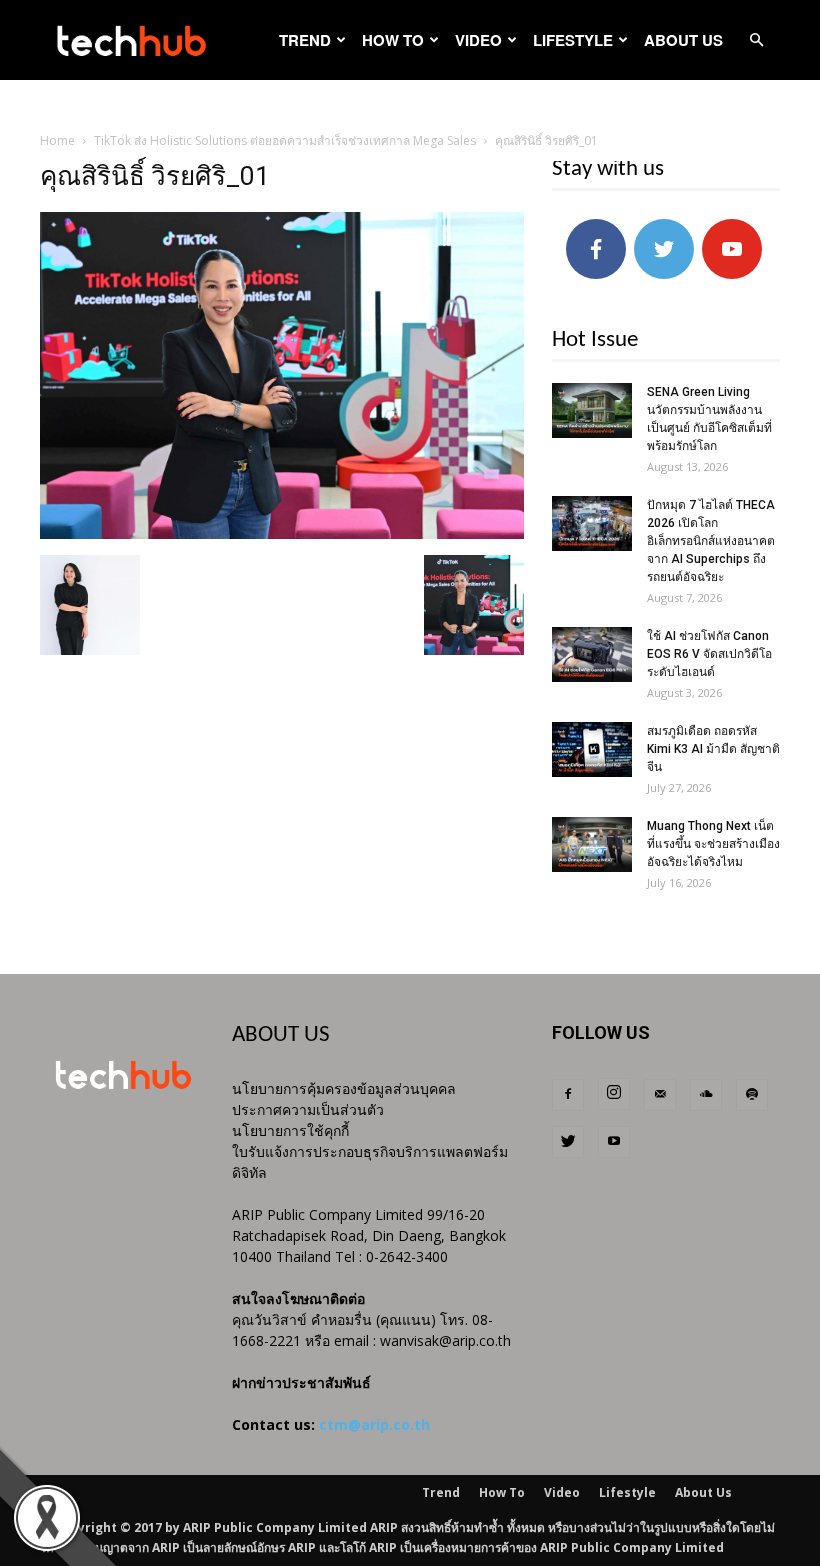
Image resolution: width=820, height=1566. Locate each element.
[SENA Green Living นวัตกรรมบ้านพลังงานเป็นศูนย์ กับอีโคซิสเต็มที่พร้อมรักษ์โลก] (592, 410)
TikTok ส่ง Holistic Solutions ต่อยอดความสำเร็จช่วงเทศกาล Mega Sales (285, 140)
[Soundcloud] (706, 1095)
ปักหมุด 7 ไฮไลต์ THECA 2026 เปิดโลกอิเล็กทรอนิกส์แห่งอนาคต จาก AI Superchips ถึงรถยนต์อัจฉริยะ (711, 541)
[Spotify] (752, 1095)
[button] (756, 40)
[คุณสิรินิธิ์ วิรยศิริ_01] (282, 534)
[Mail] (660, 1095)
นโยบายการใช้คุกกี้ (290, 1130)
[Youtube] (614, 1142)
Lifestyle (573, 40)
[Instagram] (614, 1094)
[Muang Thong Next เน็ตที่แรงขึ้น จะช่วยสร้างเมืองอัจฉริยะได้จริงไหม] (592, 844)
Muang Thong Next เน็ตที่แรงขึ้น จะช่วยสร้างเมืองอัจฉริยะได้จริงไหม (713, 844)
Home (57, 140)
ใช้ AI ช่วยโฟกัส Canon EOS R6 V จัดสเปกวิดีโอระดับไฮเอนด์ (709, 654)
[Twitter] (568, 1142)
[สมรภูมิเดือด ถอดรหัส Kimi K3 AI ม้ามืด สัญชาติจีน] (592, 749)
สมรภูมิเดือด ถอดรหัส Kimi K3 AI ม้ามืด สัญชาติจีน (713, 749)
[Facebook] (568, 1095)
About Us (683, 40)
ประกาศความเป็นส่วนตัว (308, 1109)
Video (478, 40)
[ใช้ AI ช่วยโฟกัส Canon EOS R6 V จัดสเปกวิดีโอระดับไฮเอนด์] (592, 654)
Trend (305, 40)
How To (393, 40)
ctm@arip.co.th (374, 1424)
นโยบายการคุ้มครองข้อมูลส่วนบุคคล (344, 1088)
